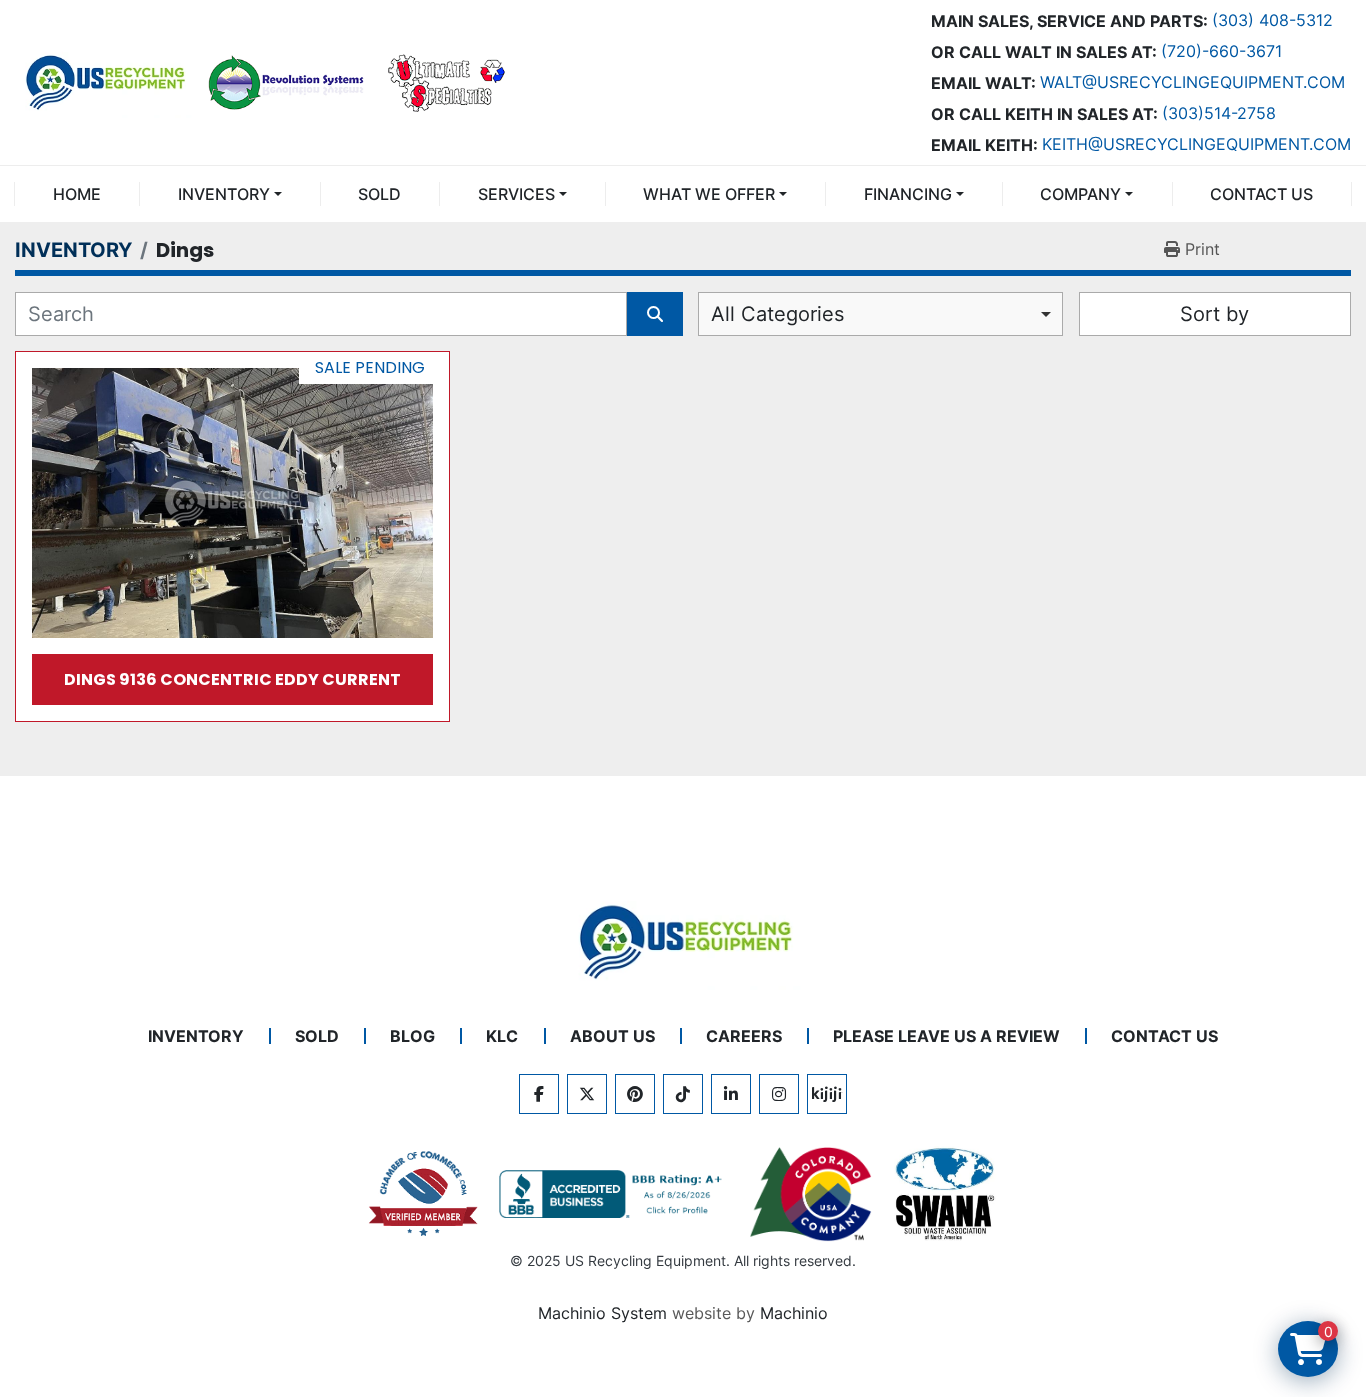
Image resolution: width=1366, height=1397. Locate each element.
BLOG (412, 1036)
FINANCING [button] (908, 194)
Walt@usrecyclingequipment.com (1192, 82)
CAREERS (744, 1036)
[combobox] (880, 314)
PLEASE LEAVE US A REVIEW (946, 1036)
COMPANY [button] (1080, 194)
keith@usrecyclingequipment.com (1196, 144)
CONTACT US (1261, 194)
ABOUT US (612, 1036)
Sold (379, 194)
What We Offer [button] (709, 194)
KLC (502, 1036)
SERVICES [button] (516, 194)
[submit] (655, 314)
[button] (229, 194)
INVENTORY (224, 194)
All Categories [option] (777, 314)
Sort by (1214, 314)
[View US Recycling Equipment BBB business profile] (614, 1194)
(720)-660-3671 (1221, 51)
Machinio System (602, 1313)
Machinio (794, 1313)
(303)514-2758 (1219, 113)
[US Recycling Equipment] (683, 941)
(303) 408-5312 (1272, 20)
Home (77, 194)
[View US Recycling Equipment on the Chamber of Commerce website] (424, 1194)
